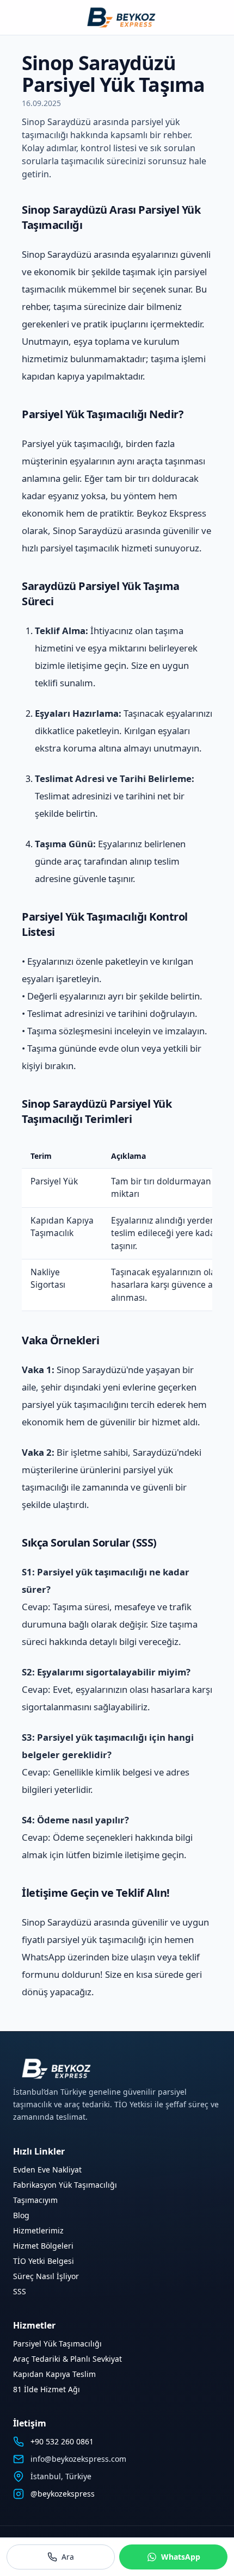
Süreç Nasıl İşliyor (46, 2276)
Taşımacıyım (35, 2200)
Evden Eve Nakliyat (47, 2170)
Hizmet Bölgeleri (43, 2246)
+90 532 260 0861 (62, 2441)
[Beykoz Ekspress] (117, 17)
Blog (21, 2215)
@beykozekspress (63, 2494)
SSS (20, 2291)
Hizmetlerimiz (38, 2230)
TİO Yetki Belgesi (44, 2261)
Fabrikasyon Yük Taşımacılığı (65, 2185)
